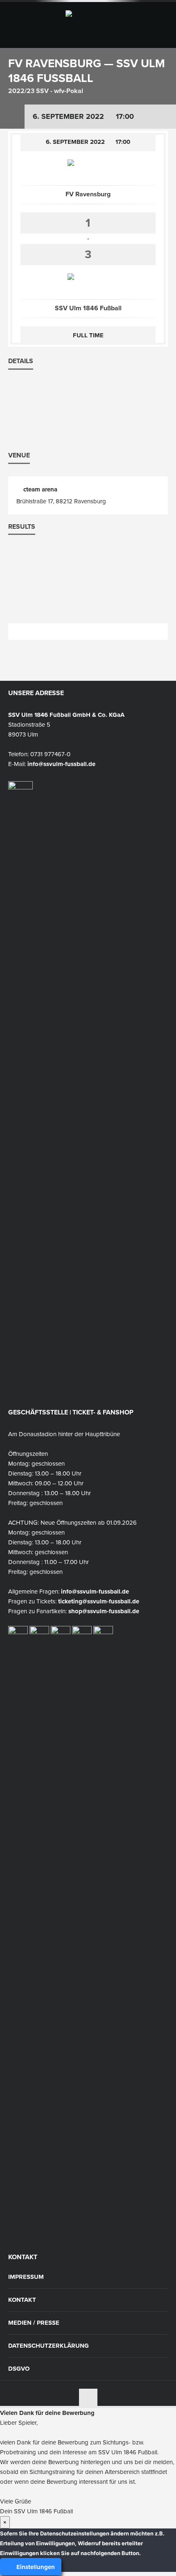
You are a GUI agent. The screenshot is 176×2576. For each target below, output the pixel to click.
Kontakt (22, 2300)
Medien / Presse (34, 2323)
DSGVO (19, 2369)
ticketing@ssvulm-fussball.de (99, 1601)
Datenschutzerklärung (49, 2346)
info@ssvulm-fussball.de (61, 764)
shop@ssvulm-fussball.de (104, 1611)
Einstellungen (35, 2567)
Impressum (26, 2277)
